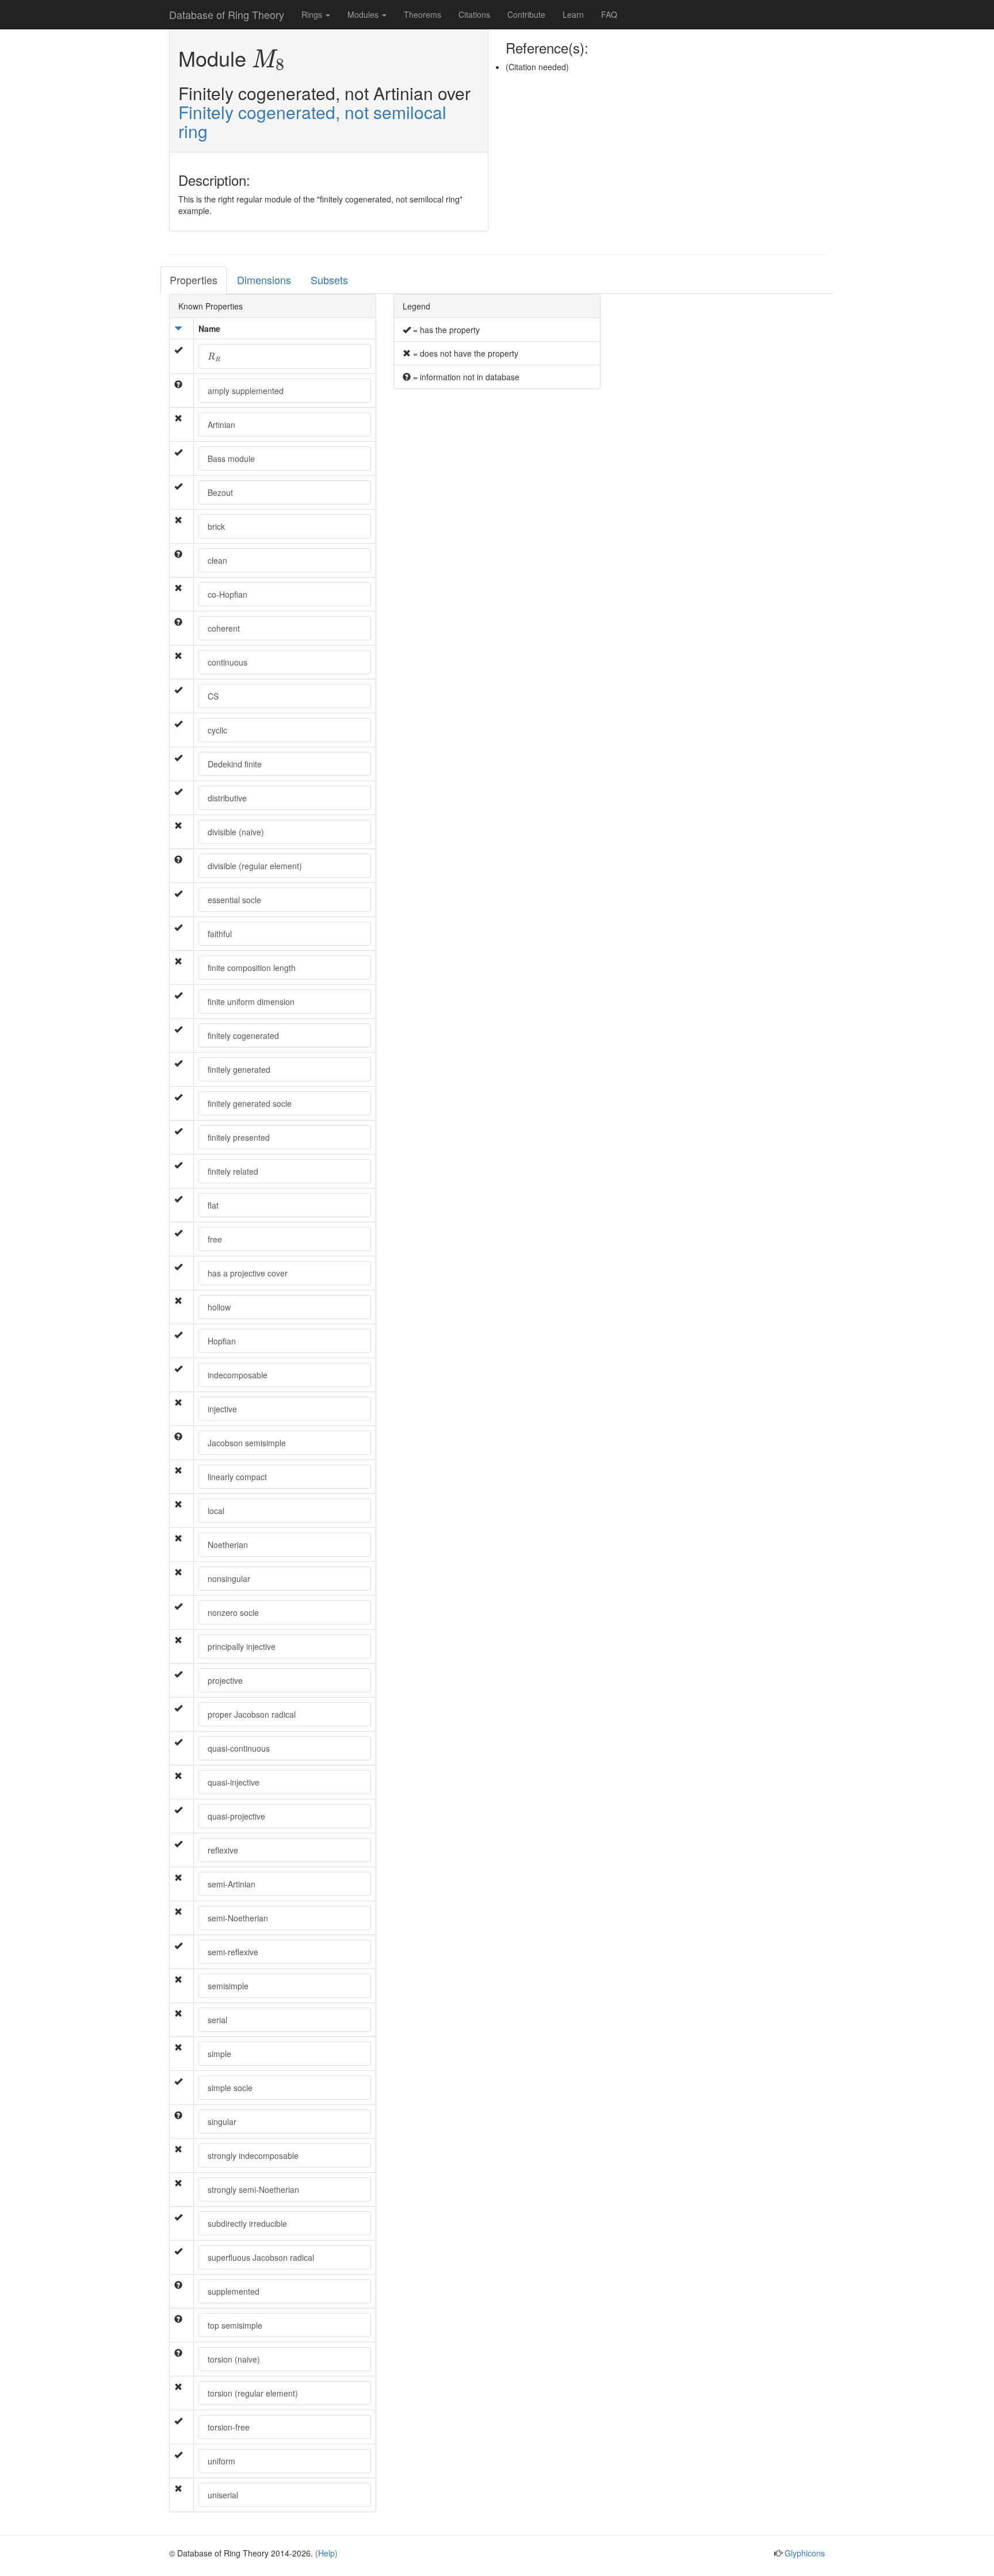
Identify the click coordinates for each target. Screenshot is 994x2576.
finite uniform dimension (251, 1002)
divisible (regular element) (255, 866)
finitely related (233, 1171)
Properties (194, 280)
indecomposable (238, 1375)
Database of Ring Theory (227, 14)
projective (225, 1680)
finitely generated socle (250, 1103)
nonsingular (229, 1579)
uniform (221, 2461)
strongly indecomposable (253, 2155)
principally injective (242, 1646)
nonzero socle (233, 1612)
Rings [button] (313, 14)
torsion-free (229, 2427)
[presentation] (269, 61)
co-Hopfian (228, 594)
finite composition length (252, 968)
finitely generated (239, 1069)
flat (213, 1205)
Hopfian (222, 1341)
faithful (220, 934)
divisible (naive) (236, 832)
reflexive (223, 1850)
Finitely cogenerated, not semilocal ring (312, 121)
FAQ (609, 14)
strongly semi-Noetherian (253, 2189)
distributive (227, 798)
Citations (474, 14)
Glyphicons (805, 2553)
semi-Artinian (232, 1884)
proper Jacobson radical (252, 1714)
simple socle (230, 2088)
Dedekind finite (235, 764)
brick (216, 526)
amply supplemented (246, 391)
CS (213, 696)
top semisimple (235, 2325)
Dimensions (264, 280)
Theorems (423, 14)
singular (222, 2122)
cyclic (217, 730)
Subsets (329, 280)
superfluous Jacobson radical (261, 2257)
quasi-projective (236, 1816)
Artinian (221, 425)
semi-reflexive (233, 1952)
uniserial (223, 2495)
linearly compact (237, 1477)
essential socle (234, 900)
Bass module (231, 458)
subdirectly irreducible (247, 2223)
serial (217, 2020)
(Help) (326, 2553)
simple (219, 2054)
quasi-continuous (239, 1748)
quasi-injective (234, 1782)
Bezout (220, 492)
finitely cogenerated (243, 1035)
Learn (573, 14)
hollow (219, 1307)
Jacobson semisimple (247, 1443)
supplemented (234, 2291)
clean (217, 560)
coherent (224, 628)
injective (222, 1409)
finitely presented (239, 1137)
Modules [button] (364, 14)
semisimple (228, 1986)
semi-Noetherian (238, 1918)
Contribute (526, 14)
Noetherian (228, 1545)
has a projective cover (248, 1273)
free (215, 1239)
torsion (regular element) (253, 2393)
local (216, 1511)
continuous (228, 662)
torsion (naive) (234, 2359)
